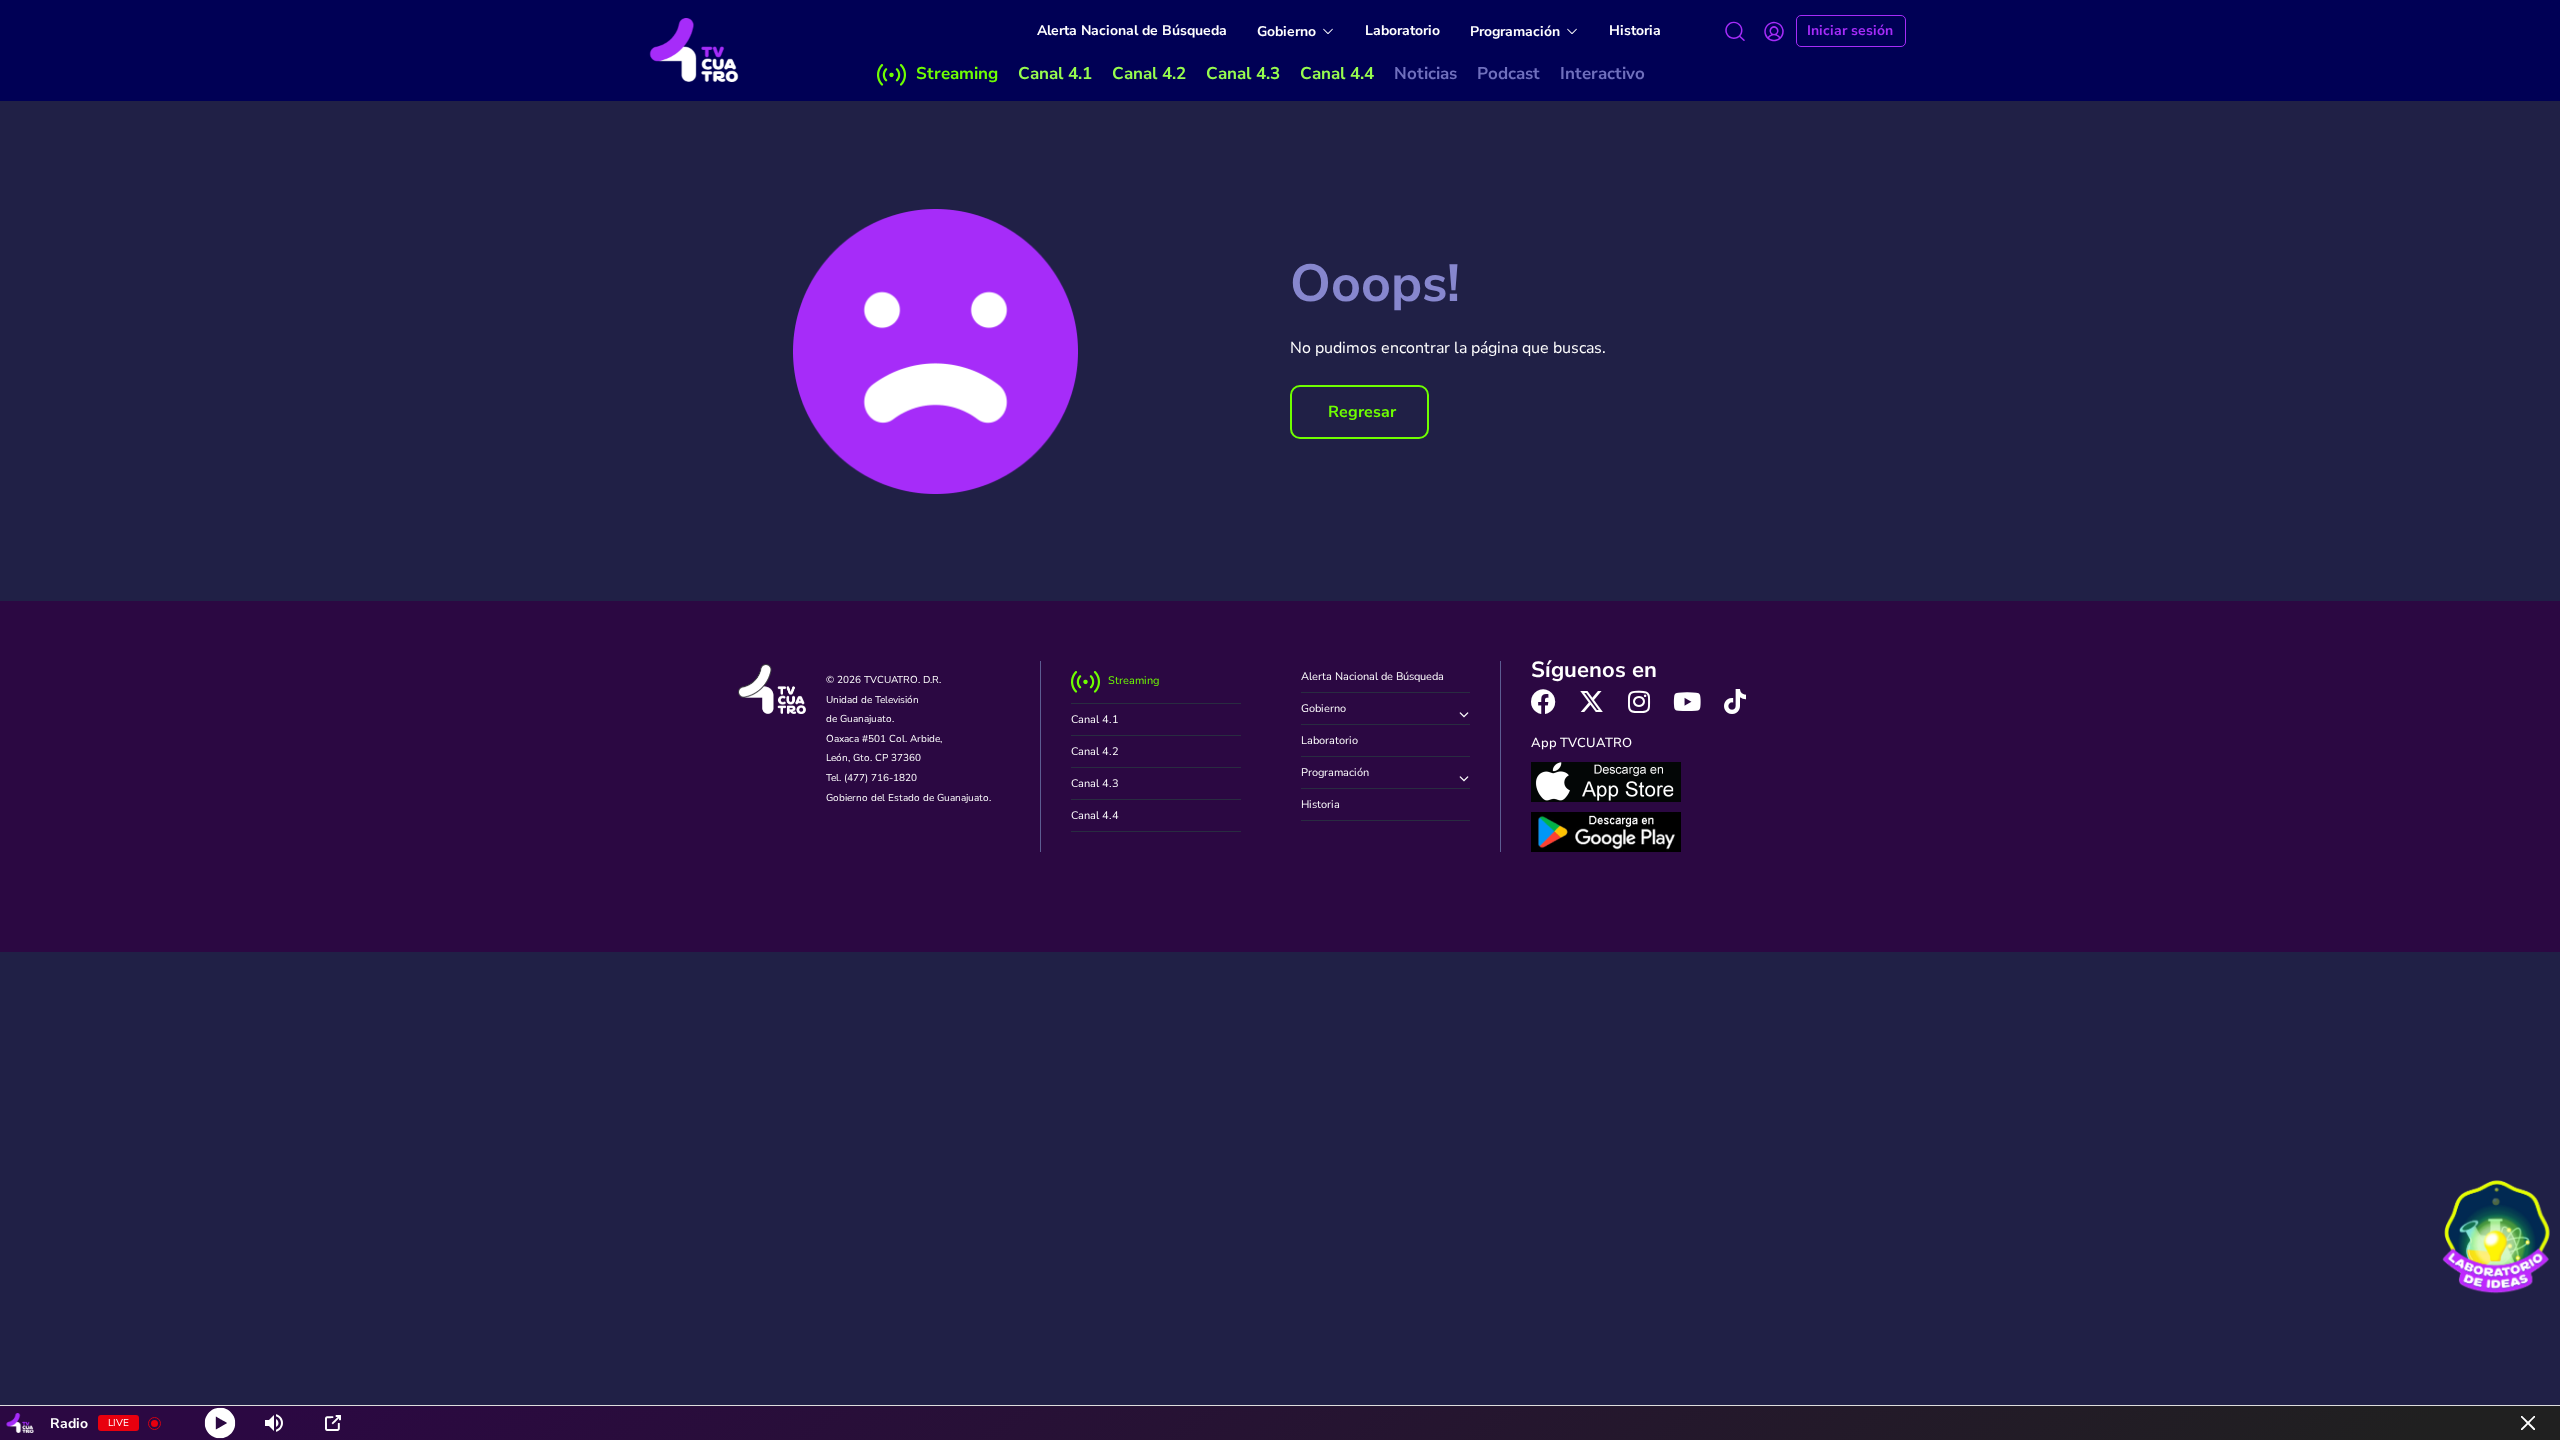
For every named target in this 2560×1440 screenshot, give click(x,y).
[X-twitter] (1591, 701)
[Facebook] (1543, 701)
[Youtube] (1687, 701)
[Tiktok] (1735, 701)
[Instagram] (1639, 701)
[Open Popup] (333, 1423)
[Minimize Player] (2528, 1423)
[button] (1359, 412)
